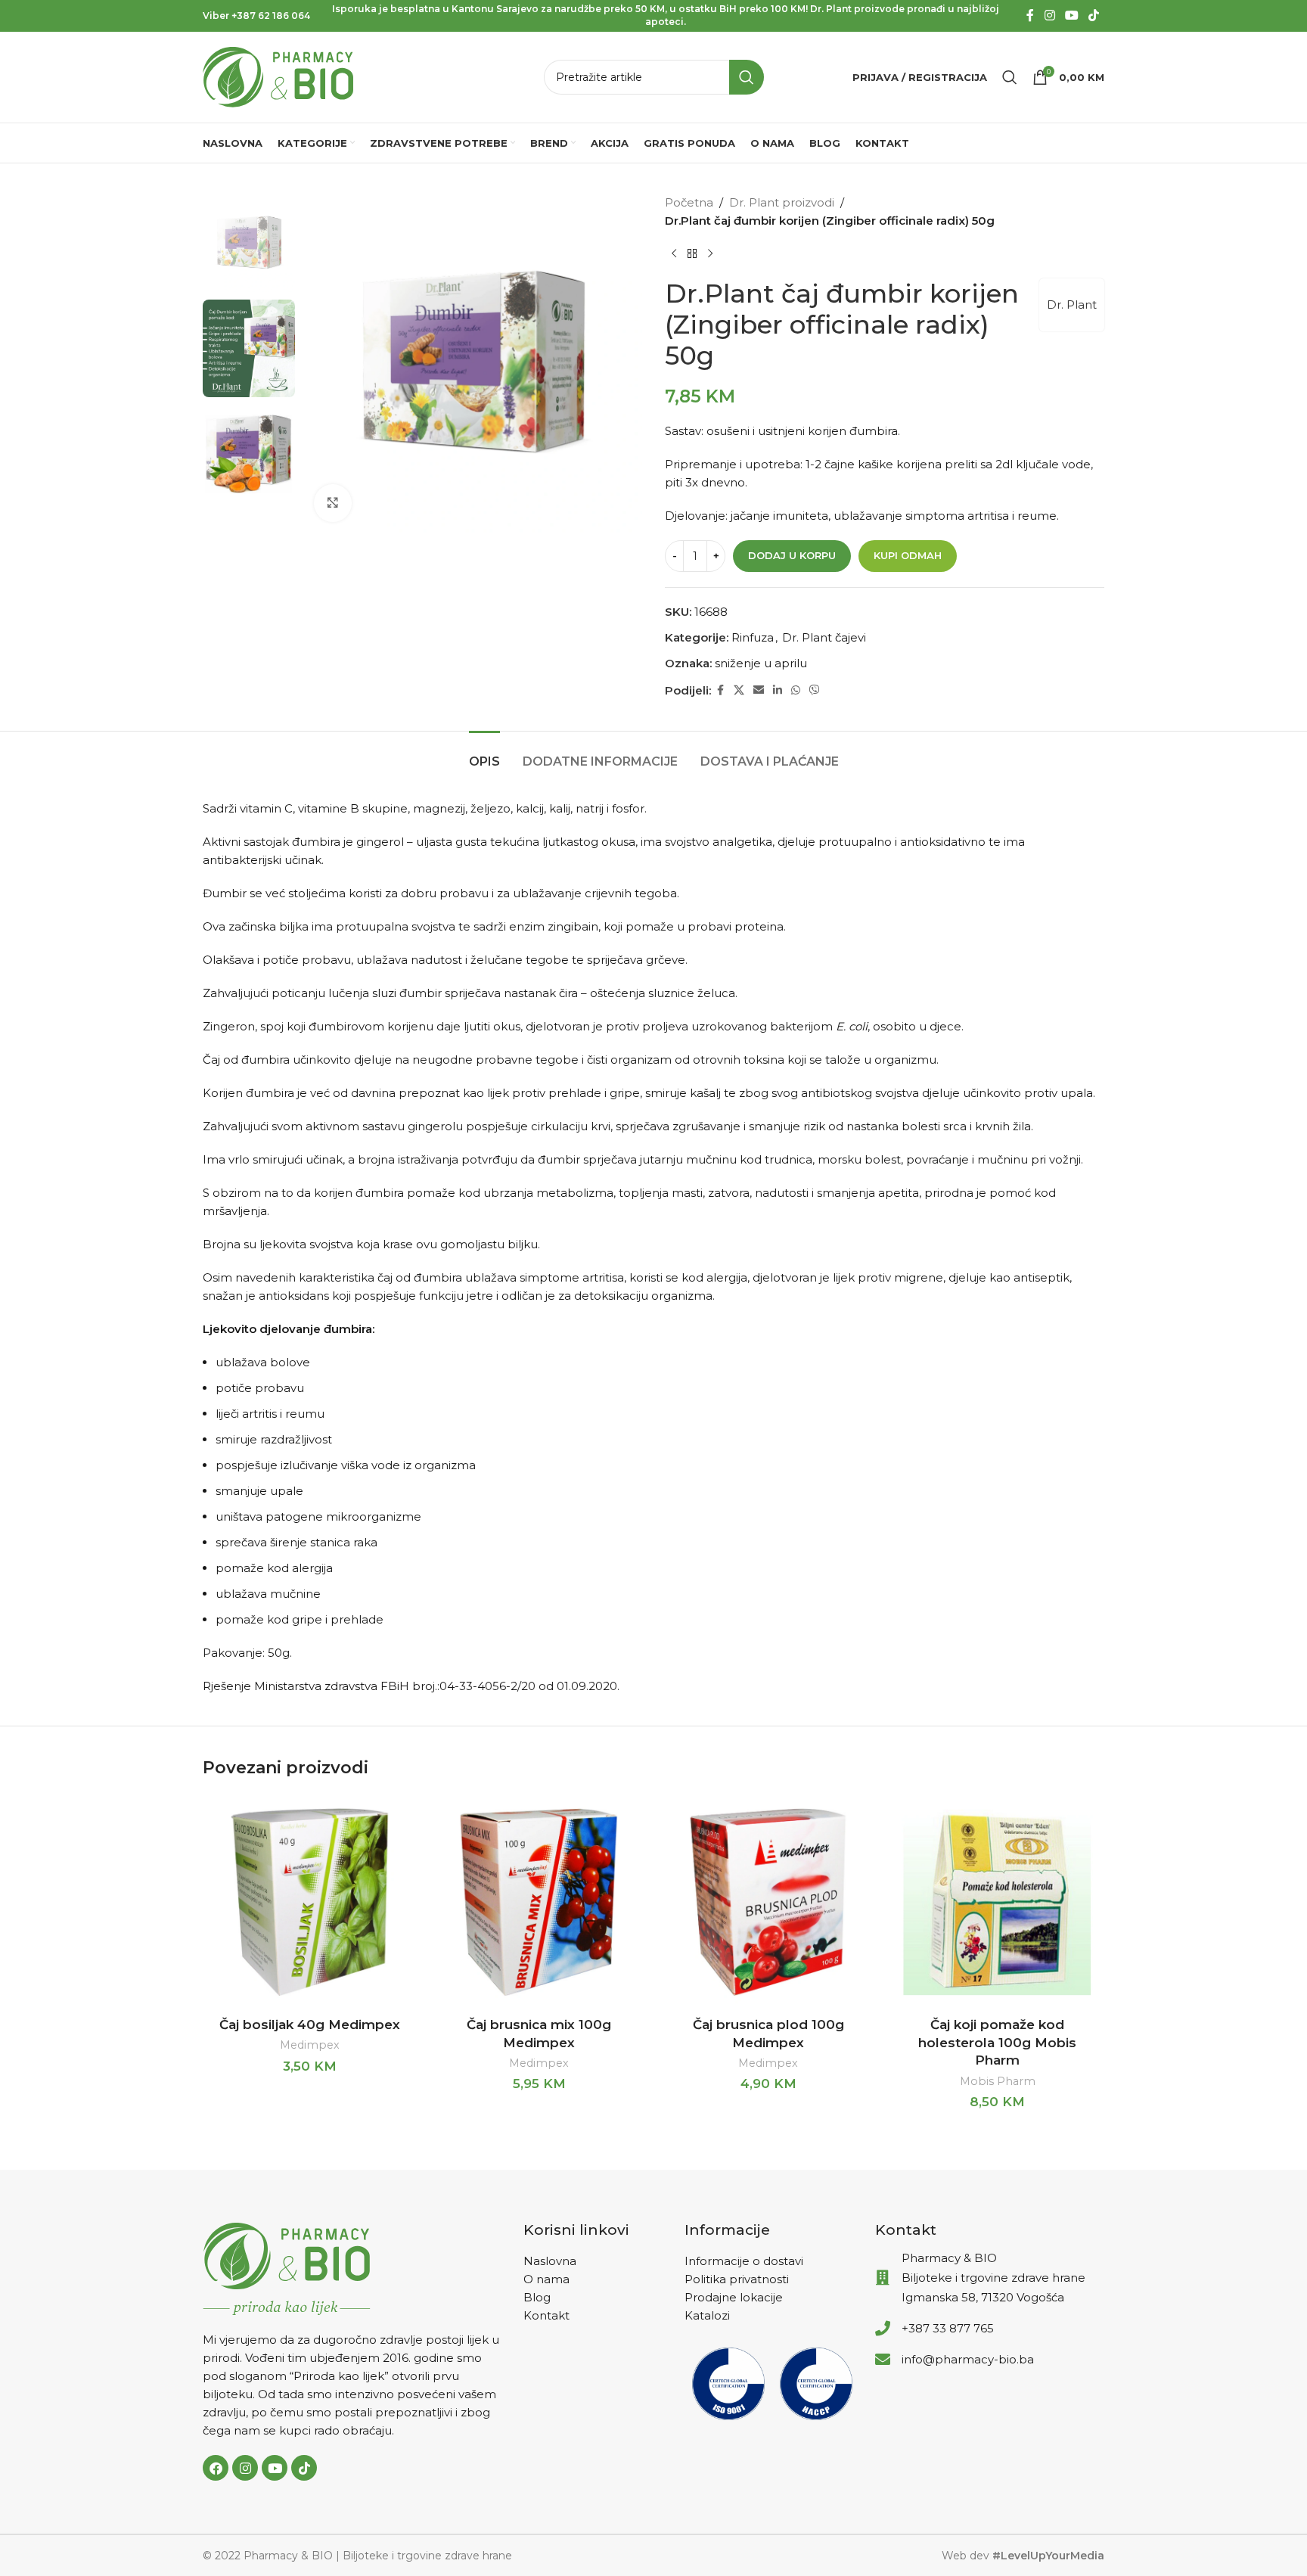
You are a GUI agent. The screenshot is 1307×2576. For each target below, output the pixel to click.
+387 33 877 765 (948, 2328)
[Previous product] (674, 254)
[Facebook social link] (1030, 16)
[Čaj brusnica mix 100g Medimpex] (539, 1902)
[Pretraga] (1010, 77)
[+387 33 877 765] (883, 2329)
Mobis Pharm (998, 2081)
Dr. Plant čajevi (824, 637)
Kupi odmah (908, 555)
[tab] (484, 754)
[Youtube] (275, 2468)
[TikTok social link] (1094, 16)
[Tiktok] (304, 2468)
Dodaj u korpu (792, 555)
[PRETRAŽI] (747, 77)
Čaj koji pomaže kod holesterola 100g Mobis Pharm (997, 2043)
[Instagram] (245, 2468)
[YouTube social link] (1071, 16)
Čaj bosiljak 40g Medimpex (310, 2024)
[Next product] (710, 254)
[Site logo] (278, 76)
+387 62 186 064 (271, 16)
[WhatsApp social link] (796, 690)
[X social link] (739, 690)
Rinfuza (753, 637)
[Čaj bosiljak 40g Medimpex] (310, 1902)
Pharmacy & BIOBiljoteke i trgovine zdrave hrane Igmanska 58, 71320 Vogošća (993, 2278)
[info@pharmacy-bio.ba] (883, 2360)
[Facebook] (216, 2468)
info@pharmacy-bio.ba (968, 2359)
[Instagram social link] (1049, 16)
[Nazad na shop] (692, 254)
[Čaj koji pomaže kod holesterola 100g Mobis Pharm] (997, 1902)
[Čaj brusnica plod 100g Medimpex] (768, 1902)
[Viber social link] (815, 690)
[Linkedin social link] (778, 690)
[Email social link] (759, 690)
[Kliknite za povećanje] (333, 503)
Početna (689, 202)
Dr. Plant (1072, 305)
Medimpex (310, 2045)
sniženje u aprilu (761, 663)
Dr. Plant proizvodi (782, 202)
